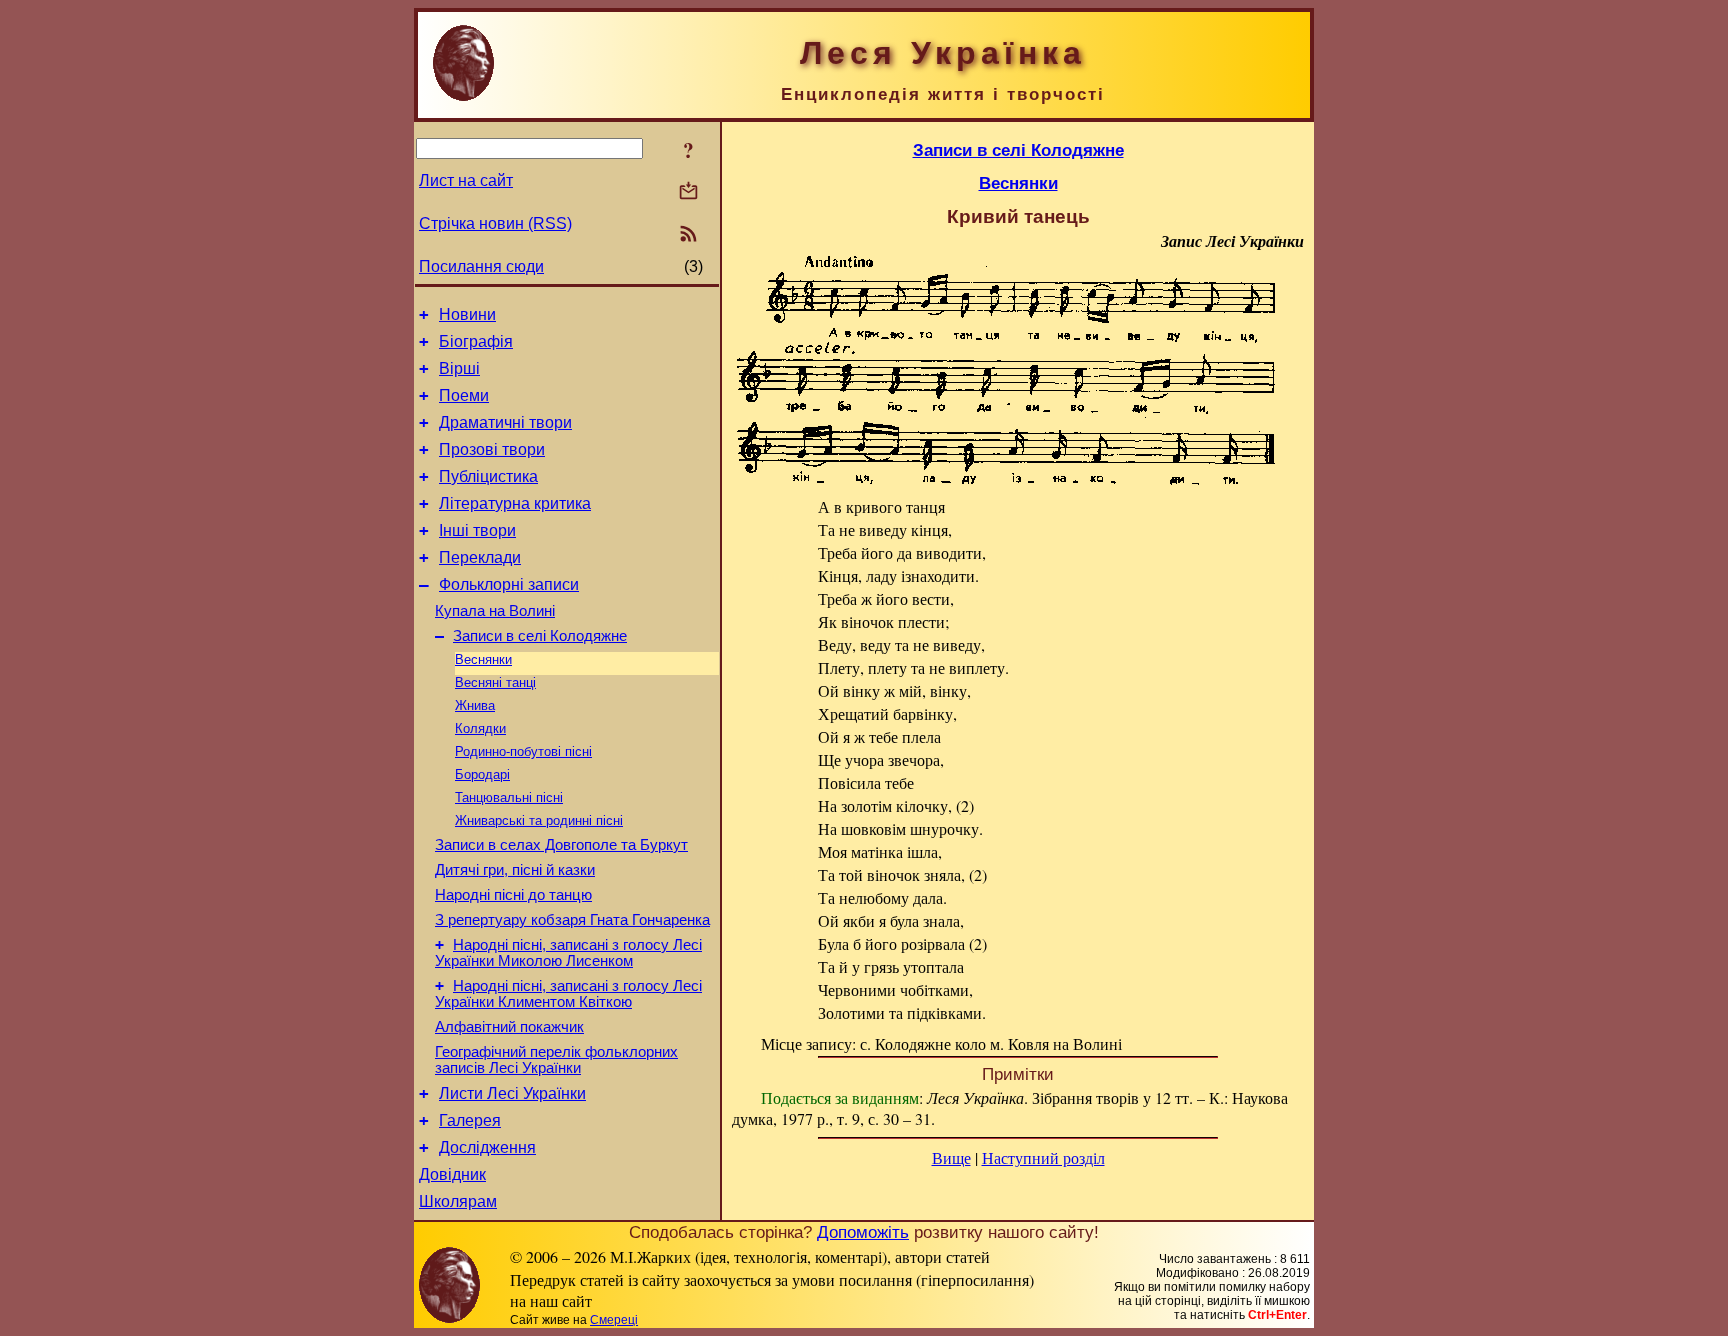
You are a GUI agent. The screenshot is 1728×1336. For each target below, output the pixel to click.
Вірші (459, 368)
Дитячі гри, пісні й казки (515, 870)
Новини (467, 314)
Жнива (475, 705)
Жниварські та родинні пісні (539, 820)
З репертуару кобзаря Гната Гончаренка (572, 920)
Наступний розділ (1043, 1157)
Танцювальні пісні (509, 797)
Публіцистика (488, 476)
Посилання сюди (481, 266)
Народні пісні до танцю (513, 895)
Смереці (614, 1320)
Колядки (480, 728)
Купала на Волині (495, 611)
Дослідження (487, 1147)
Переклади (480, 557)
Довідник (452, 1174)
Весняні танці (495, 682)
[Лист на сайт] (688, 192)
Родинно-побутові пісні (523, 751)
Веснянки (483, 659)
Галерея (470, 1120)
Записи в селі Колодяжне (540, 636)
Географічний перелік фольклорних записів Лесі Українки (556, 1060)
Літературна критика (515, 503)
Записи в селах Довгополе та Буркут (561, 845)
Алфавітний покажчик (509, 1027)
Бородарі (482, 774)
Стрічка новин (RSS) (495, 223)
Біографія (476, 341)
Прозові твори (492, 449)
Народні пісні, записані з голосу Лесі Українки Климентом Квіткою (568, 994)
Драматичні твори (505, 422)
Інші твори (477, 530)
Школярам (458, 1201)
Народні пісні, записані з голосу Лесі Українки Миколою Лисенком (568, 953)
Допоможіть (863, 1232)
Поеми (464, 395)
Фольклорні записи (509, 584)
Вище (951, 1157)
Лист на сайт (466, 180)
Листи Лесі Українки (512, 1093)
